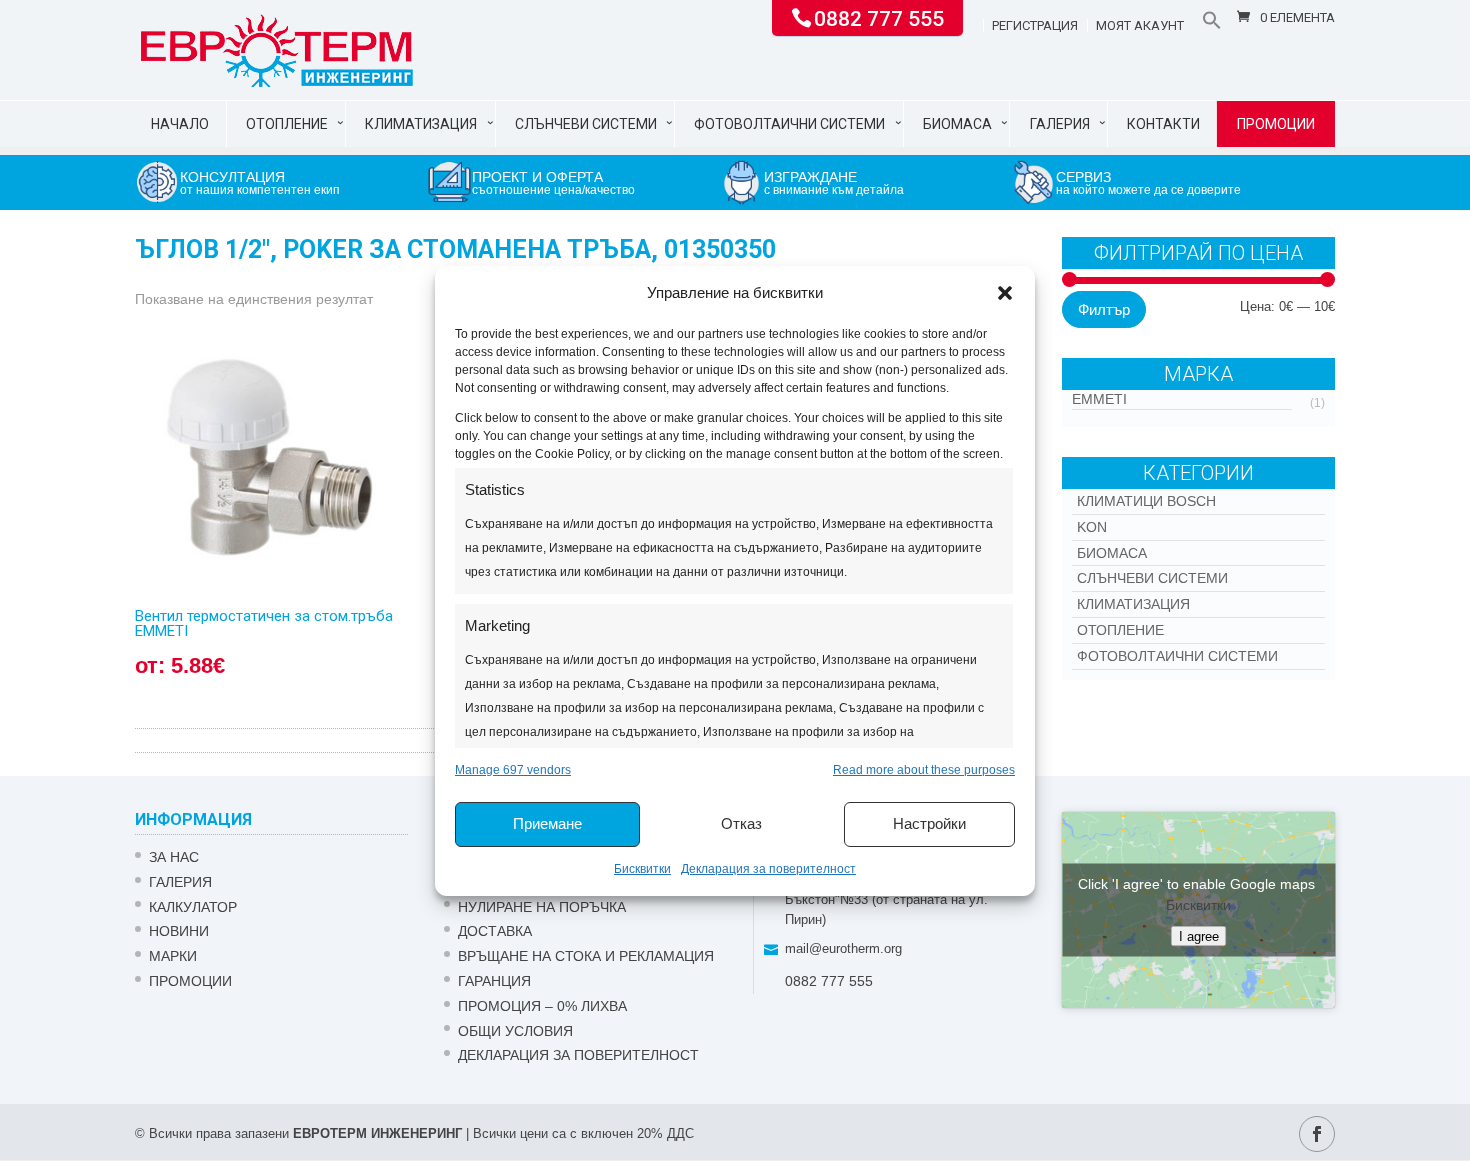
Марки (173, 956)
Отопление (287, 124)
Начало (180, 124)
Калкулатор (193, 907)
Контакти (1163, 124)
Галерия (1060, 124)
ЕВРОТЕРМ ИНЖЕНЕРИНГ (377, 1133)
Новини (179, 931)
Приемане (547, 823)
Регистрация (1035, 26)
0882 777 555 (879, 17)
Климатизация (421, 124)
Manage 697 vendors (513, 770)
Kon (1092, 527)
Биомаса (957, 124)
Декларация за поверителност (768, 869)
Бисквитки (642, 869)
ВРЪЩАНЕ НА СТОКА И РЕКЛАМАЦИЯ (586, 956)
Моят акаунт (1140, 26)
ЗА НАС (174, 857)
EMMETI (1099, 399)
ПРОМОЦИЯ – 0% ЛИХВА (542, 1006)
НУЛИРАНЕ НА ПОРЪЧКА (542, 907)
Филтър (1104, 309)
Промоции (1276, 124)
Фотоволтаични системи (789, 124)
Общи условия (515, 1031)
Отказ (741, 823)
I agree (1199, 936)
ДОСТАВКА (495, 931)
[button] (1005, 293)
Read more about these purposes (924, 770)
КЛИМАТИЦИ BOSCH (1146, 501)
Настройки (929, 823)
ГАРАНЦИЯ (494, 981)
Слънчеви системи (586, 124)
